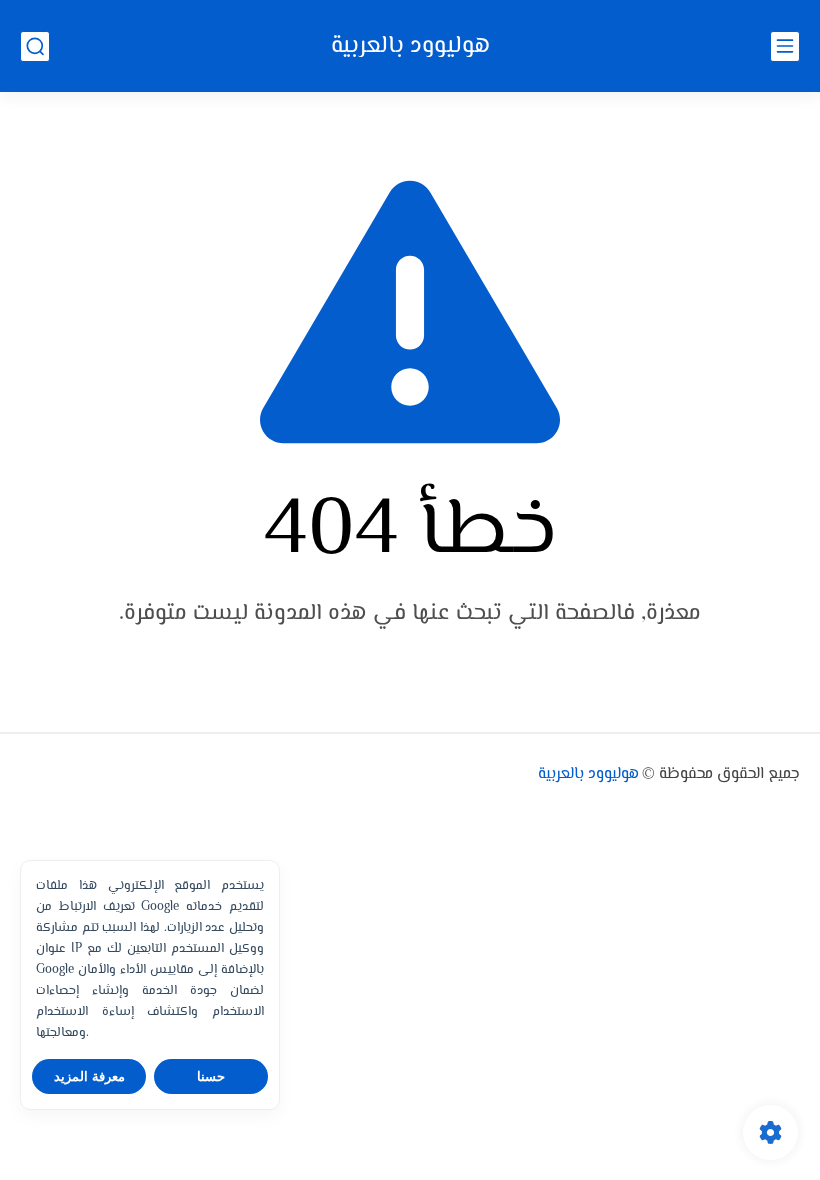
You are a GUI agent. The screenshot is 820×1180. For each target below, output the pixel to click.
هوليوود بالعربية (410, 46)
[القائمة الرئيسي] (785, 46)
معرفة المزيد (89, 1076)
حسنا (211, 1076)
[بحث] (35, 46)
